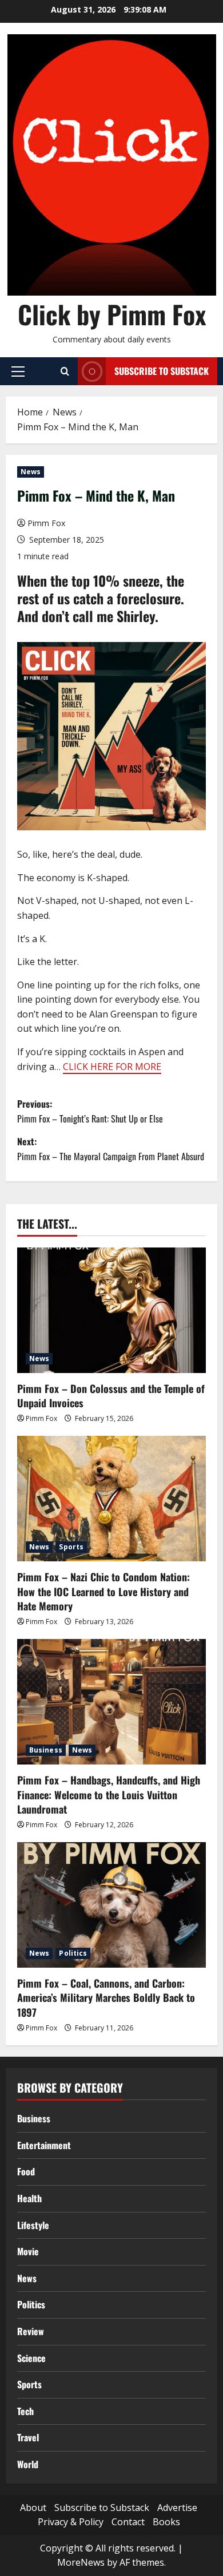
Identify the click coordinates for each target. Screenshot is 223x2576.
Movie (28, 2251)
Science (31, 2358)
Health (29, 2198)
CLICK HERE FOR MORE (112, 1067)
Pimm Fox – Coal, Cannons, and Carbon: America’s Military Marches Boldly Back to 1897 (106, 1997)
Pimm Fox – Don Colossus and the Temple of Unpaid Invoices (111, 1396)
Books (166, 2522)
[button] (18, 372)
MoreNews (81, 2562)
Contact (128, 2522)
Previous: (90, 1111)
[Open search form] (65, 372)
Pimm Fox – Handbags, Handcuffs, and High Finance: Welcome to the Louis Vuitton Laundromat (109, 1794)
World (28, 2464)
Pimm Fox (46, 523)
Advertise (177, 2508)
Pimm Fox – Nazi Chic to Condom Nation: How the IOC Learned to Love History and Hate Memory (103, 1591)
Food (26, 2171)
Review (31, 2331)
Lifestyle (33, 2225)
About (33, 2508)
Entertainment (44, 2145)
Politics (73, 1953)
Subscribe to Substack (162, 371)
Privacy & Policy (71, 2522)
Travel (28, 2437)
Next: (111, 1149)
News (31, 472)
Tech (25, 2411)
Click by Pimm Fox (112, 314)
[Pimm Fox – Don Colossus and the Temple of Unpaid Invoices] (111, 1310)
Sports (71, 1547)
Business (46, 1750)
